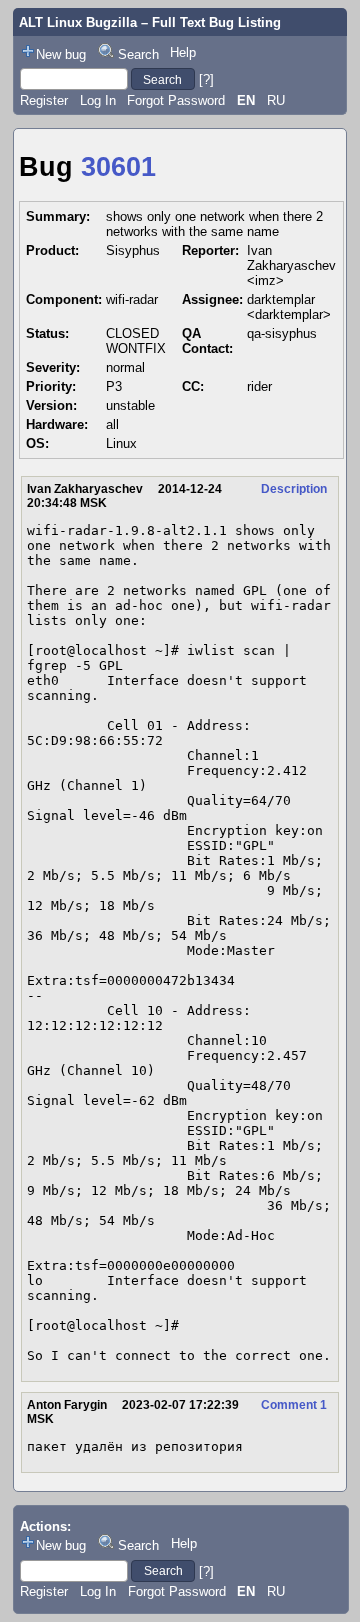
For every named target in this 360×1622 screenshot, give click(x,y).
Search (138, 54)
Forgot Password (176, 100)
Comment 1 (294, 1405)
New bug (61, 54)
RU (276, 100)
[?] (206, 79)
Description (294, 489)
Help (183, 52)
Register (44, 100)
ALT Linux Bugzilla (78, 22)
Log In (98, 100)
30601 (118, 167)
